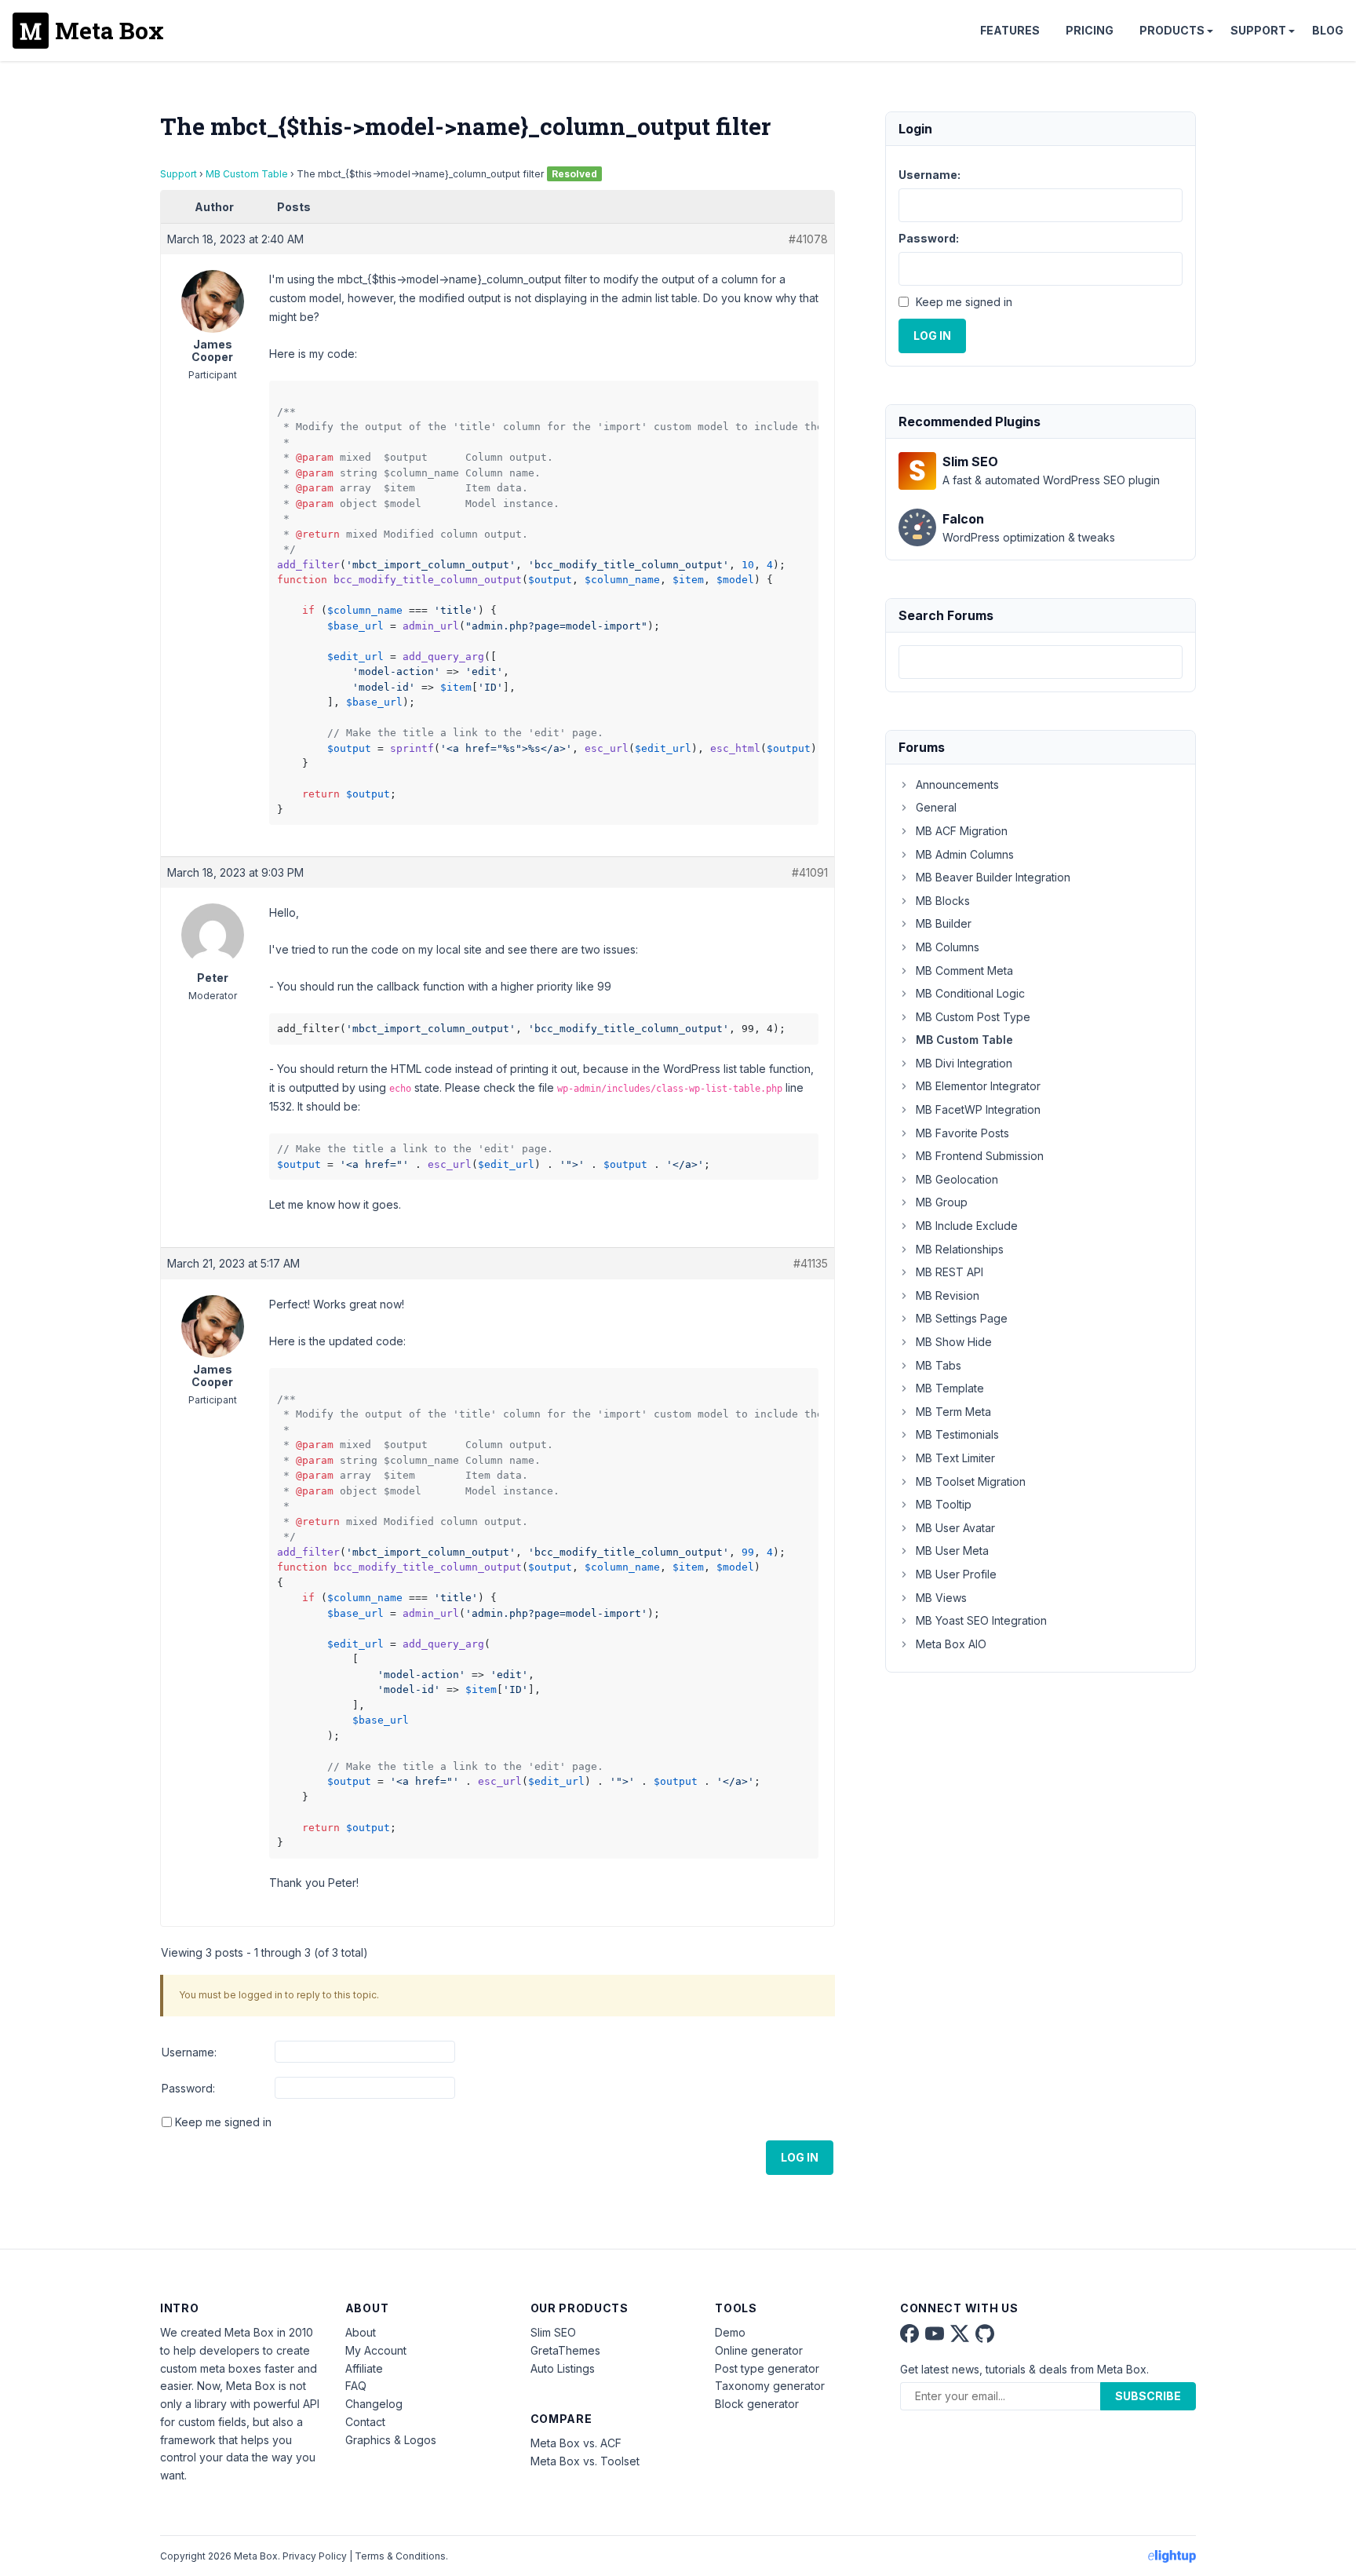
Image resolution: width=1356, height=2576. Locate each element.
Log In (800, 2157)
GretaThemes (565, 2350)
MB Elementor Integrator (978, 1086)
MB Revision (948, 1295)
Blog (1328, 30)
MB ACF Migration (962, 831)
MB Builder (944, 923)
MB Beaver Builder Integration (993, 877)
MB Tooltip (944, 1504)
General (936, 807)
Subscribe (1148, 2396)
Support (1258, 30)
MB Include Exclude (967, 1226)
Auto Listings (563, 2368)
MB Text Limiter (955, 1458)
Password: (188, 2088)
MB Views (941, 1598)
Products (1172, 30)
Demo (730, 2332)
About (361, 2332)
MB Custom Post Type (973, 1017)
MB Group (942, 1202)
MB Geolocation (957, 1179)
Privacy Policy (315, 2556)
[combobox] (1041, 662)
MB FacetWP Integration (978, 1109)
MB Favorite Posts (962, 1133)
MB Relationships (960, 1249)
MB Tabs (939, 1365)
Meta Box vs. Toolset (585, 2461)
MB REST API (950, 1272)
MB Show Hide (954, 1342)
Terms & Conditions (400, 2556)
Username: (189, 2052)
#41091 (810, 872)
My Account (376, 2350)
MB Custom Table (247, 174)
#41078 (808, 239)
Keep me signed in (223, 2122)
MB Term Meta (953, 1412)
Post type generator (767, 2368)
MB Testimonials (957, 1434)
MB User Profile (956, 1574)
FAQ (356, 2386)
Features (1010, 30)
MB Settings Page (962, 1318)
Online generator (759, 2350)
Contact (365, 2422)
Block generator (757, 2404)
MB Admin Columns (965, 854)
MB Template (950, 1388)
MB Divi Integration (964, 1063)
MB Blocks (943, 901)
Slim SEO (553, 2332)
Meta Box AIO (951, 1644)
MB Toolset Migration (971, 1481)
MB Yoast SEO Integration (981, 1620)
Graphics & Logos (391, 2440)
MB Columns (948, 947)
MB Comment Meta (964, 971)
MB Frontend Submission (980, 1156)
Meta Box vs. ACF (576, 2443)
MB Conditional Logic (970, 993)
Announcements (957, 784)
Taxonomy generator (770, 2386)
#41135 (811, 1263)
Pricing (1090, 30)
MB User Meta (952, 1551)
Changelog (374, 2404)
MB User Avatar (955, 1528)
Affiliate (364, 2368)
